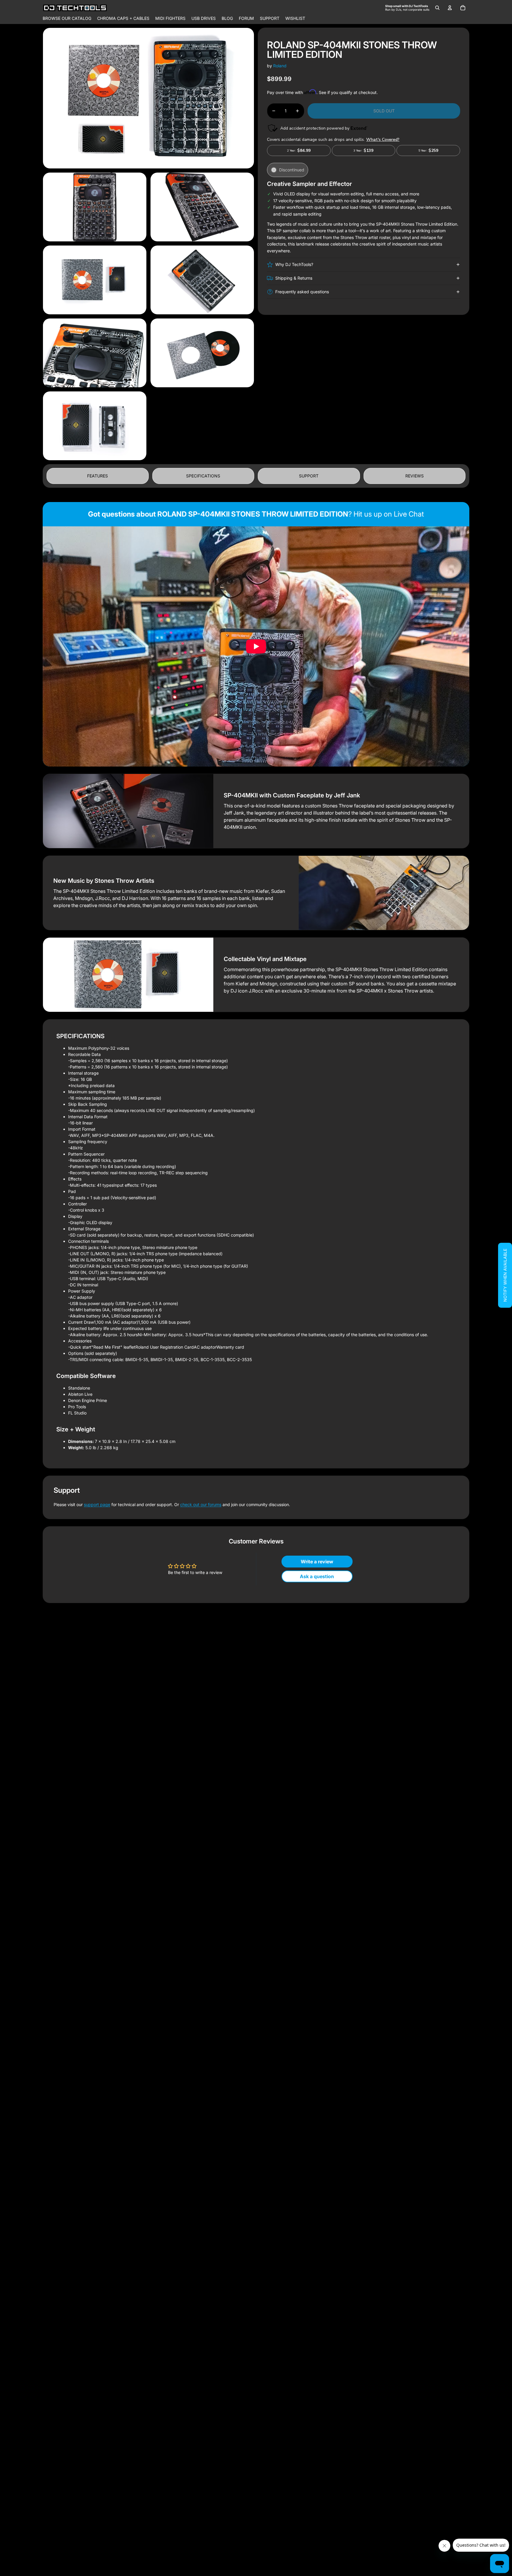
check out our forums (201, 1504)
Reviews (415, 476)
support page (97, 1504)
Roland (280, 66)
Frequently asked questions (302, 292)
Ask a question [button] (317, 1576)
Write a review (317, 1562)
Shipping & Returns (294, 278)
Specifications (203, 476)
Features (97, 476)
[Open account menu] (450, 8)
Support (309, 476)
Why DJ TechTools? (294, 264)
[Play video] (256, 646)
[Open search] (437, 8)
